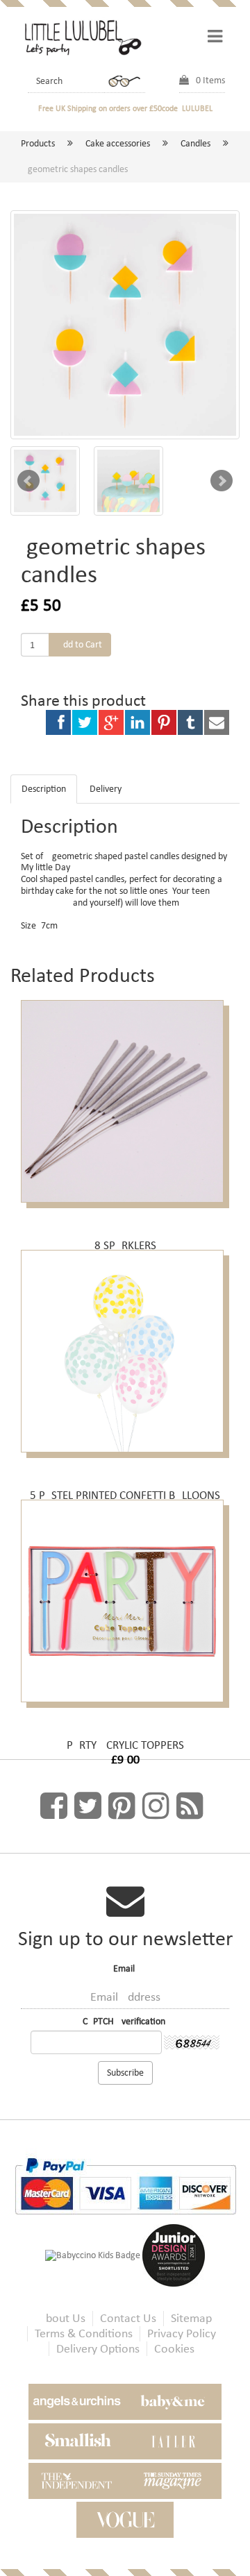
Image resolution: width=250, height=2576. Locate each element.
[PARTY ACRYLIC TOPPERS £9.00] (125, 1611)
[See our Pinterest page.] (122, 1806)
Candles (195, 143)
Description (44, 789)
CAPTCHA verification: (125, 2022)
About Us (62, 2318)
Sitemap (191, 2318)
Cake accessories (118, 143)
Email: (125, 1969)
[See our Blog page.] (190, 1806)
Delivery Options (98, 2349)
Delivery (106, 789)
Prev (28, 481)
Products (38, 143)
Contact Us (128, 2318)
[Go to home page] (82, 36)
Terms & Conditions (84, 2333)
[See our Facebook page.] (54, 1806)
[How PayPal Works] (125, 2186)
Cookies (174, 2349)
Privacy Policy (182, 2333)
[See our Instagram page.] (156, 1806)
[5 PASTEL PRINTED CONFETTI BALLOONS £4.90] (125, 1361)
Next (222, 481)
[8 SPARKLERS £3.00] (125, 1111)
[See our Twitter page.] (88, 1806)
